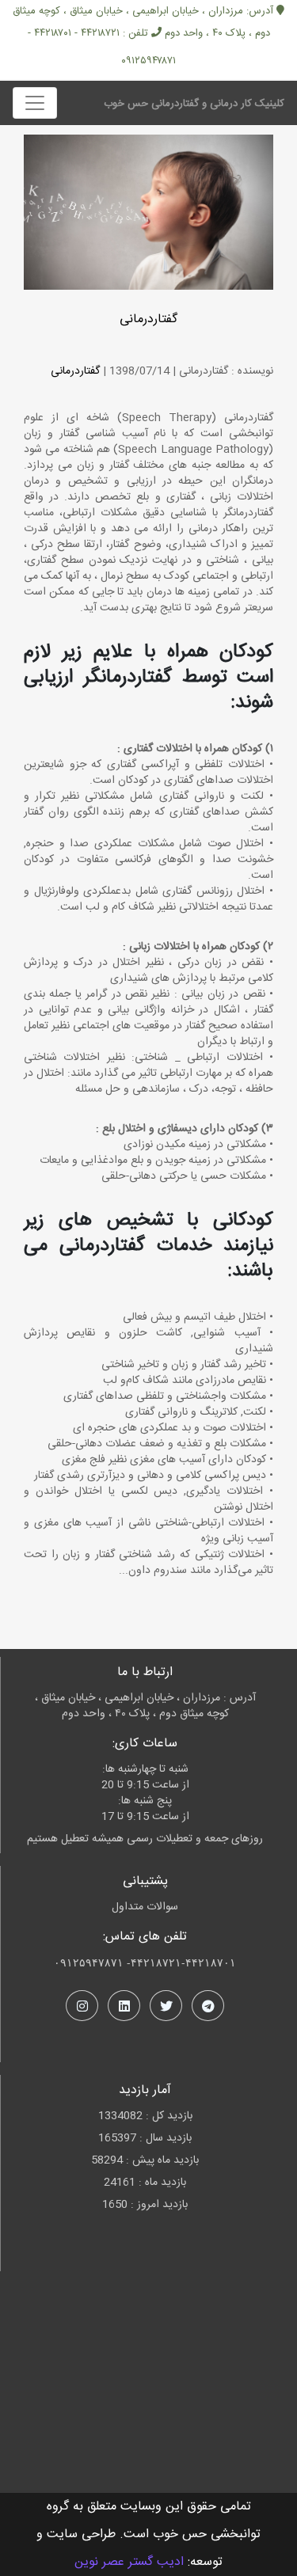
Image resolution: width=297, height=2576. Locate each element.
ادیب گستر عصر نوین (129, 2562)
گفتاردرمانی (148, 319)
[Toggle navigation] (35, 103)
